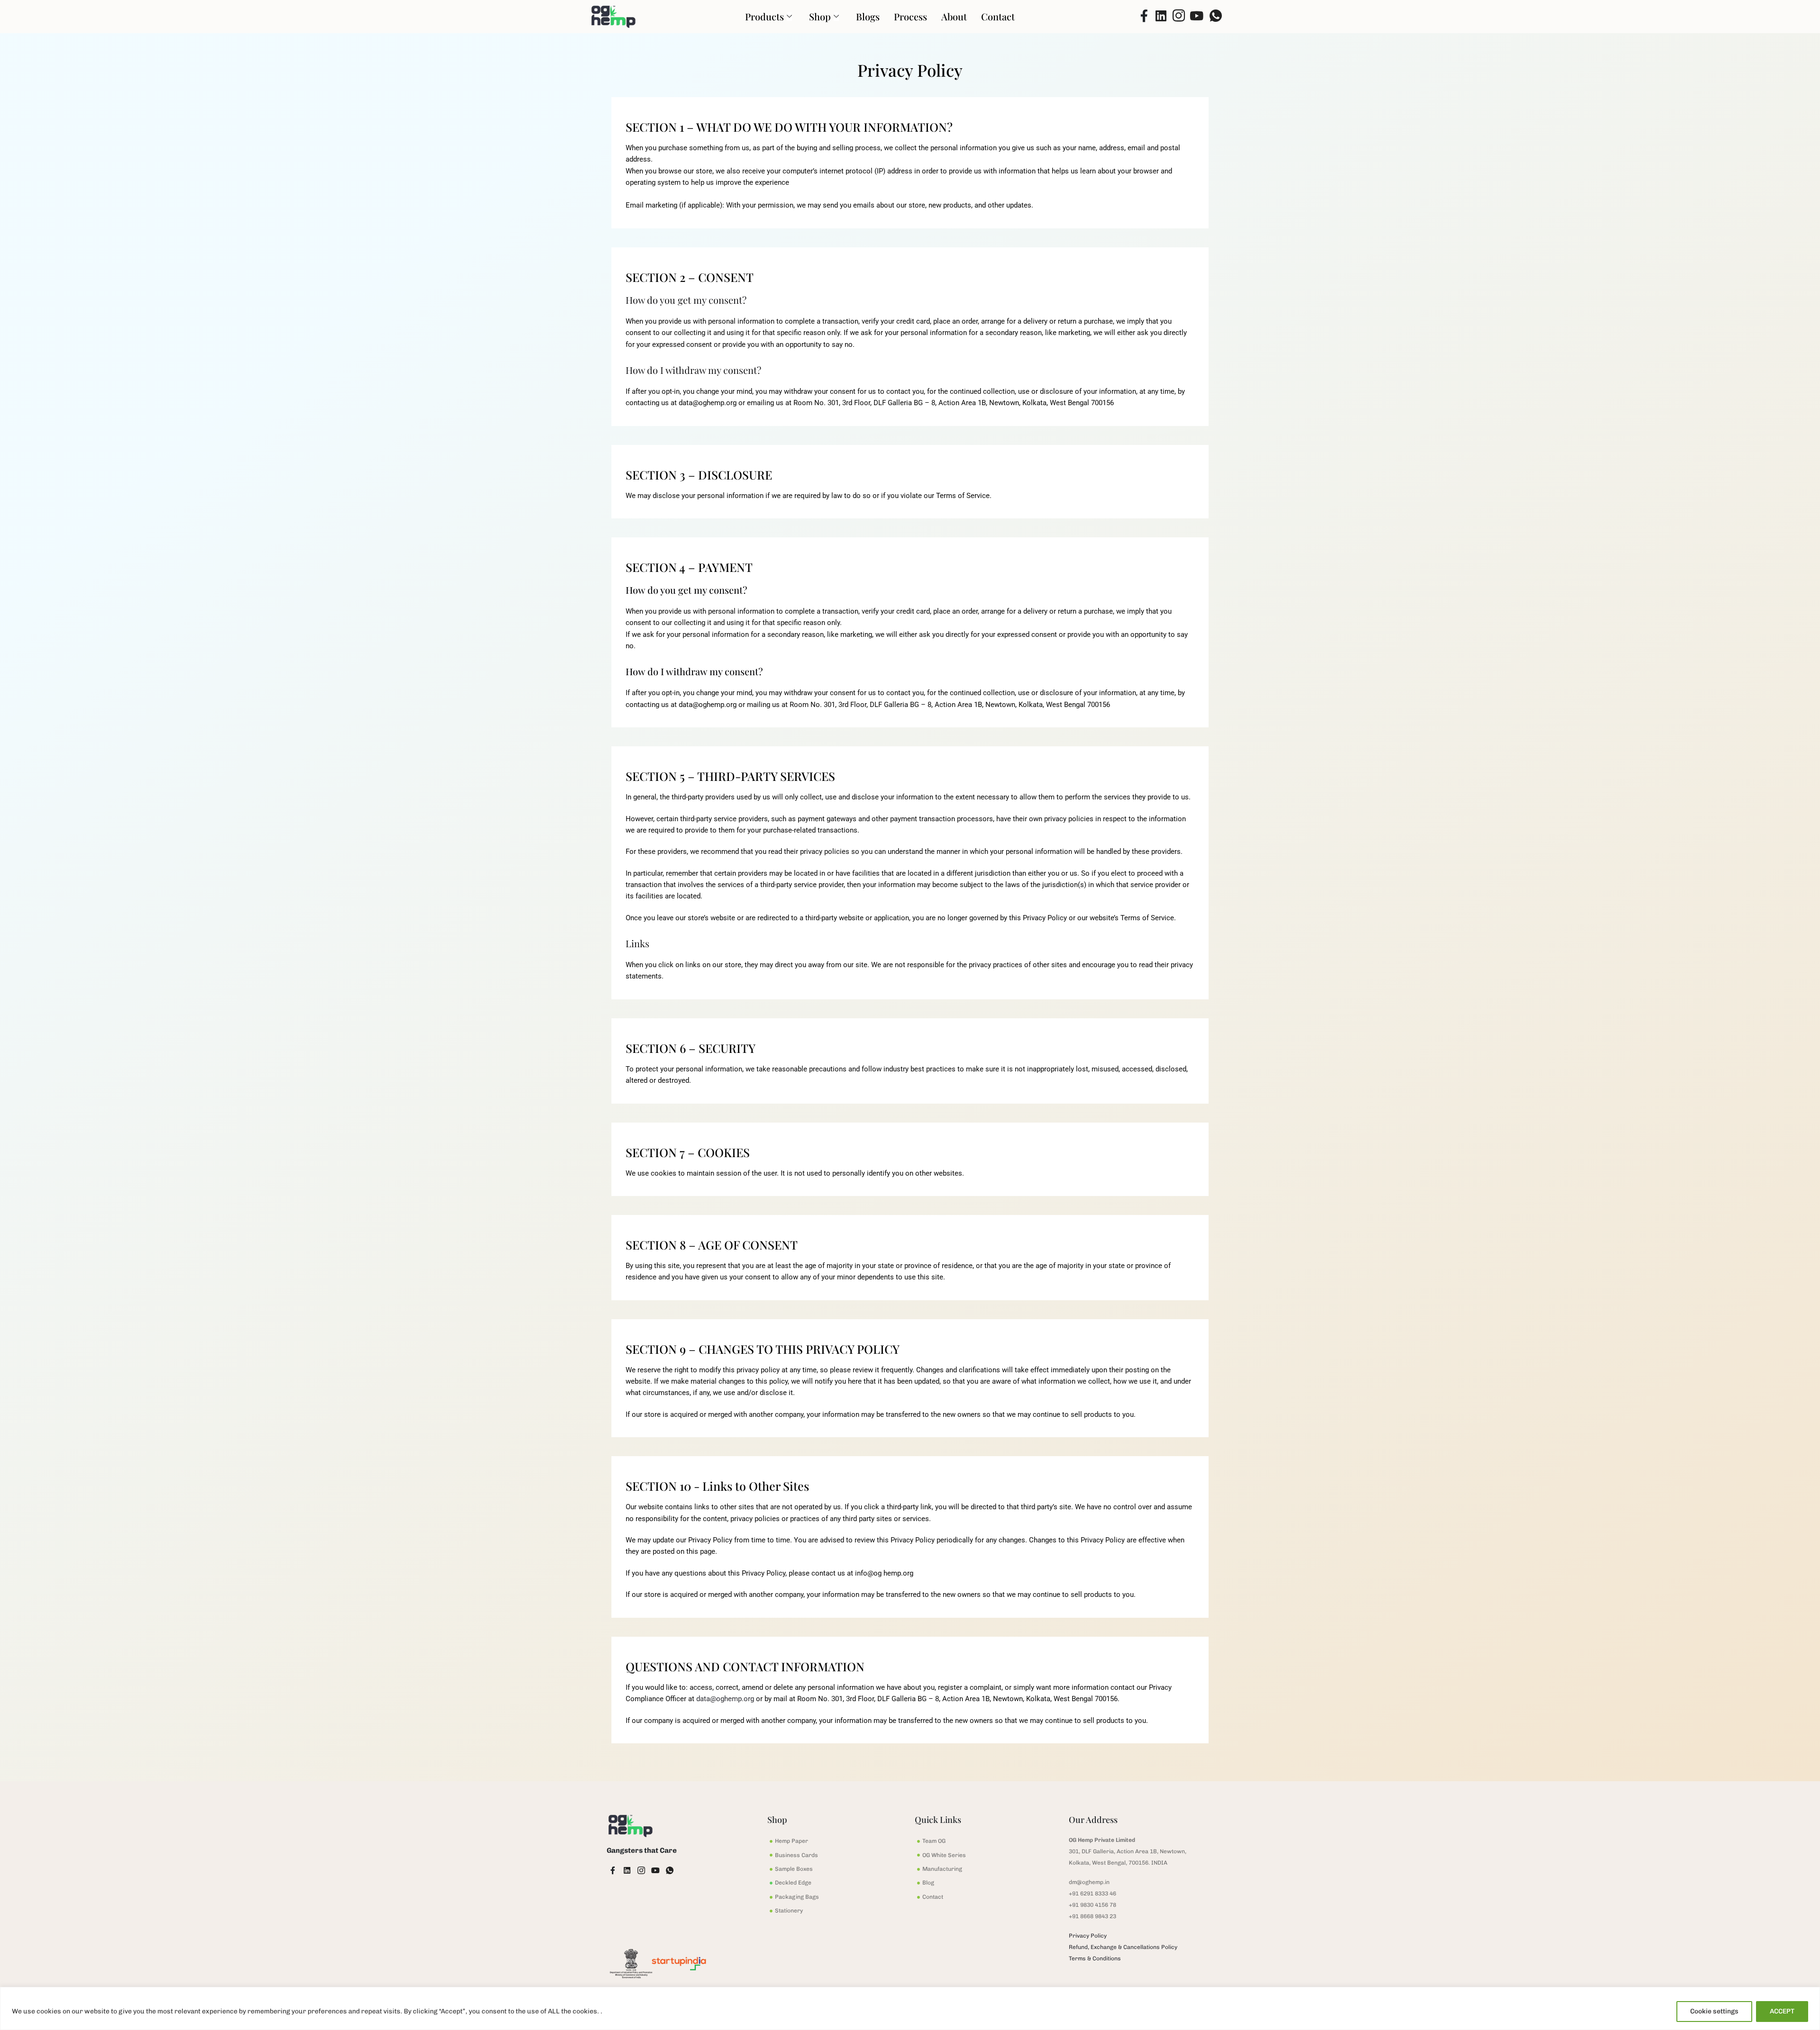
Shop (820, 16)
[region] (910, 2008)
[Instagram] (1177, 17)
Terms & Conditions (1095, 1958)
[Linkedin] (1158, 17)
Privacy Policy (1088, 1936)
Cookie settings (1714, 2011)
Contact (998, 16)
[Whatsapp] (1214, 17)
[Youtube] (1195, 17)
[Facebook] (1140, 17)
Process (910, 16)
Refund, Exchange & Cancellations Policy (1123, 1947)
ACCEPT (1782, 2011)
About (954, 16)
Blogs (868, 16)
